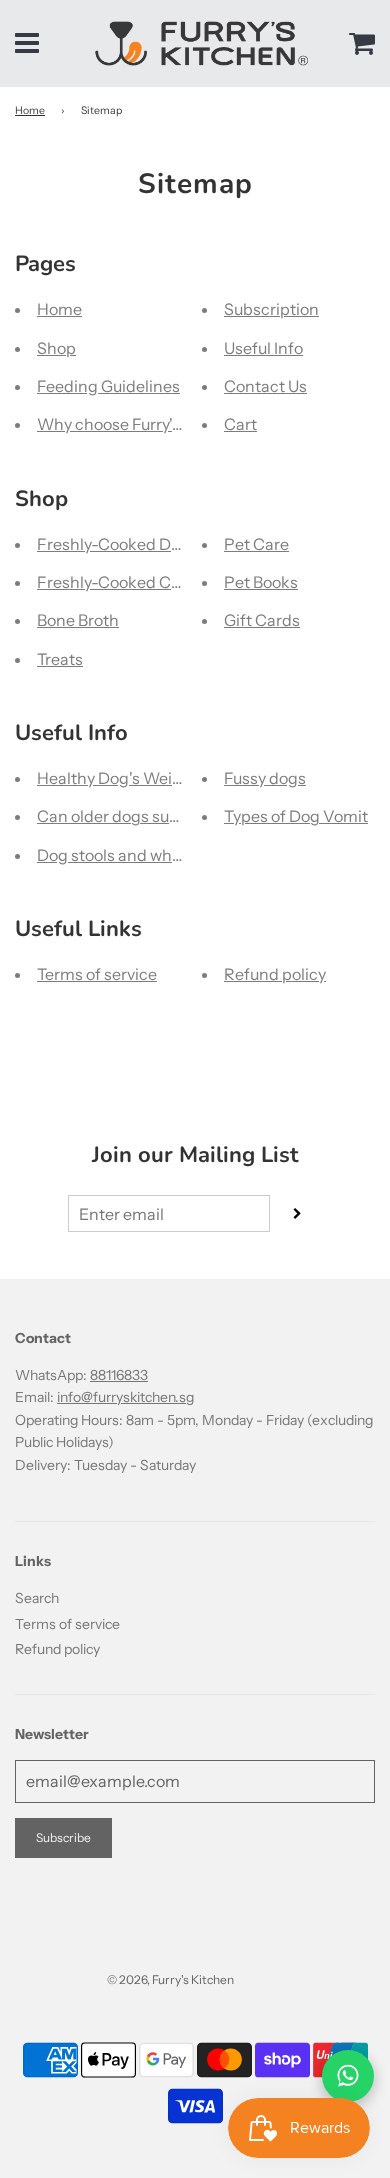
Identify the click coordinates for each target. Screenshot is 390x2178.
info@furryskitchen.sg (125, 1397)
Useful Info (263, 348)
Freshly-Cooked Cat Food (131, 582)
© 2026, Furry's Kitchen (170, 1979)
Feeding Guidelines (108, 386)
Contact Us (265, 386)
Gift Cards (262, 620)
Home (30, 110)
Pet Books (261, 582)
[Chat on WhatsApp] (348, 2076)
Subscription (271, 309)
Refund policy (275, 974)
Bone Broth (78, 620)
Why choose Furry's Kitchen (139, 424)
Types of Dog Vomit (296, 816)
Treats (60, 659)
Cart (240, 424)
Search (37, 1598)
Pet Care (256, 544)
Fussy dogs (265, 778)
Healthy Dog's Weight (117, 778)
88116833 (119, 1375)
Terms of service (97, 974)
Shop (56, 348)
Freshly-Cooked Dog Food (133, 544)
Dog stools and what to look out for (163, 855)
